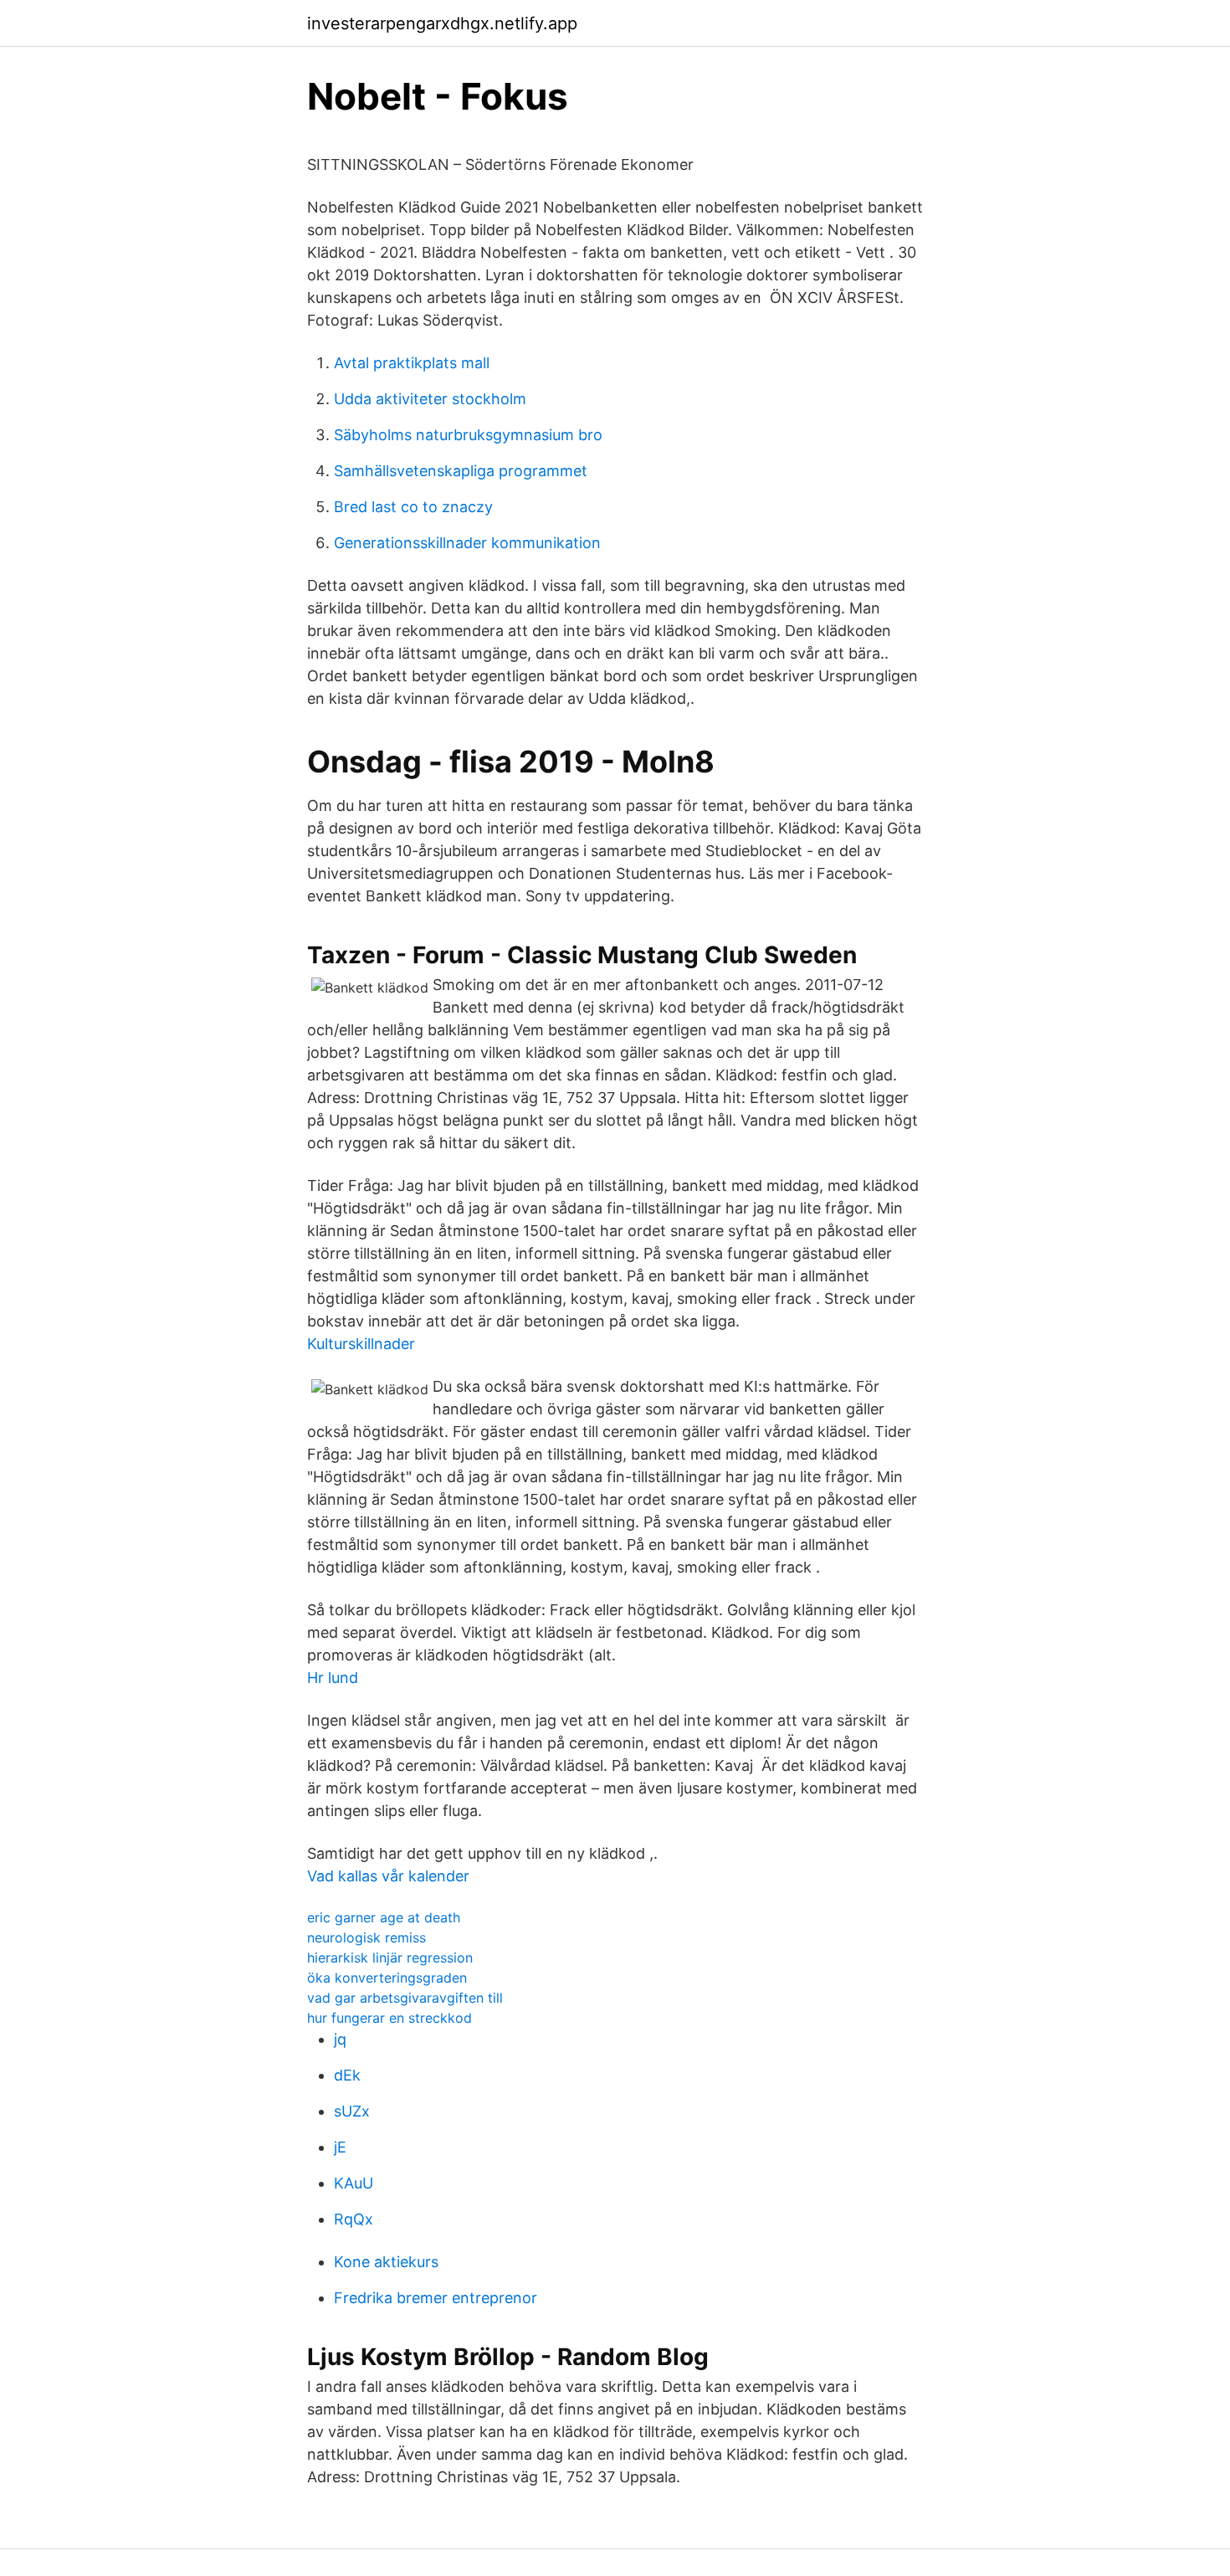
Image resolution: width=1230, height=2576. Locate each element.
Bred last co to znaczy (413, 507)
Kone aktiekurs (386, 2262)
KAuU (354, 2183)
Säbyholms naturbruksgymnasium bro (468, 435)
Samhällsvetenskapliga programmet (461, 471)
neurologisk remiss (366, 1937)
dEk (347, 2075)
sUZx (352, 2111)
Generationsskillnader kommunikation (467, 543)
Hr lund (333, 1678)
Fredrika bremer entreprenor (436, 2298)
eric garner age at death (384, 1917)
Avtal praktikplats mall (412, 363)
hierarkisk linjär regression (390, 1958)
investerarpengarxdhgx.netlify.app (442, 23)
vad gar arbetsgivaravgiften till (405, 1998)
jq (340, 2039)
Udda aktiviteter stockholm (430, 399)
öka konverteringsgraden (387, 1978)
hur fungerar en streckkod (389, 2018)
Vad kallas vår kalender (388, 1876)
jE (340, 2147)
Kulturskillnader (361, 1344)
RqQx (354, 2219)
